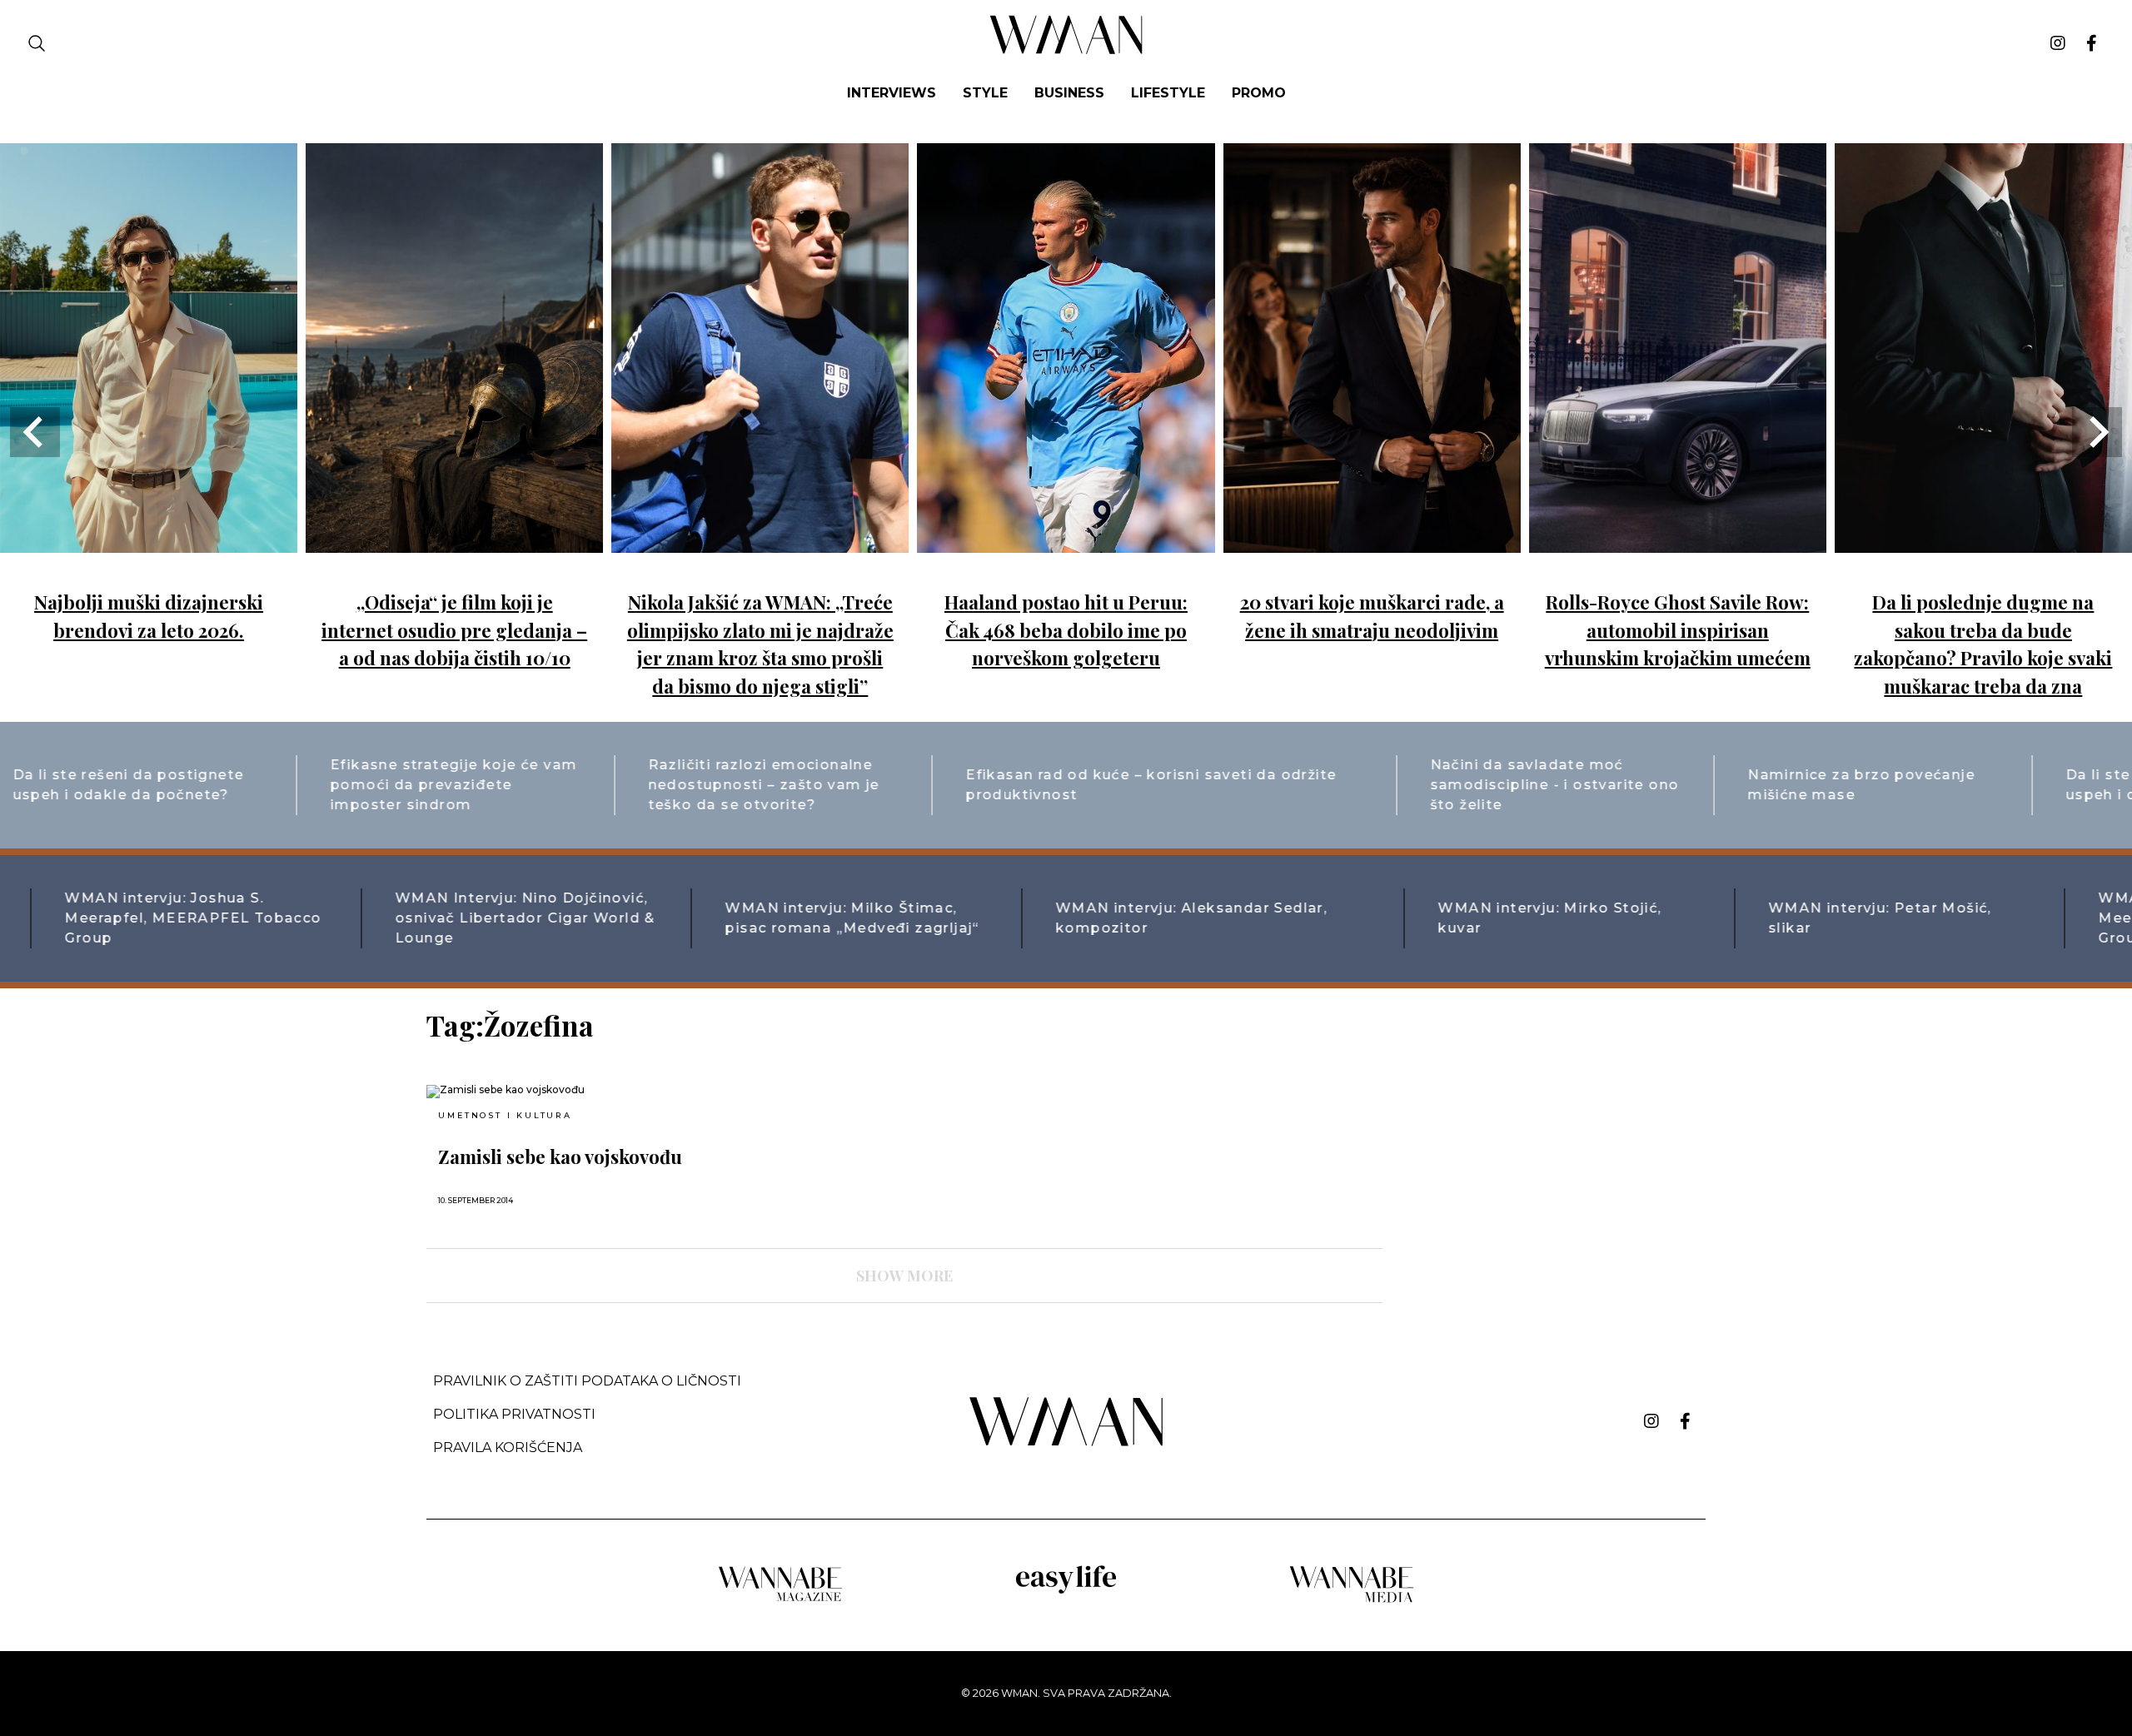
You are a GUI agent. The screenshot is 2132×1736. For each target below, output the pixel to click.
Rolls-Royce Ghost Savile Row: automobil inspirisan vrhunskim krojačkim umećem (1678, 630)
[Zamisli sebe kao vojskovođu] (581, 1092)
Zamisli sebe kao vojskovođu (560, 1157)
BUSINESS (1069, 93)
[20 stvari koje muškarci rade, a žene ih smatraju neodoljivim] (1372, 541)
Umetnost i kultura (505, 1116)
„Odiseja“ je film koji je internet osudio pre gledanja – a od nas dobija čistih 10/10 (454, 630)
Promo (1259, 93)
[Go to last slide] (35, 432)
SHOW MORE (904, 1276)
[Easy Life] (1066, 1591)
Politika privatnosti (514, 1414)
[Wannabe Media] (1352, 1600)
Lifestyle (1168, 93)
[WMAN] (1066, 51)
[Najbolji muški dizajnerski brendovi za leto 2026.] (149, 541)
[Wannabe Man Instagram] (2058, 43)
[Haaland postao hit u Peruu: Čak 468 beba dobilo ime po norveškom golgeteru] (1066, 541)
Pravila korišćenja (508, 1447)
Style (985, 93)
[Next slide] (2097, 432)
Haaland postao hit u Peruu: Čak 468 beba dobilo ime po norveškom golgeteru (1066, 630)
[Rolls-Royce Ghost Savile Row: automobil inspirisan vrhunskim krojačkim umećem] (1678, 541)
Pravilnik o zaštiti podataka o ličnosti (587, 1381)
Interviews (892, 93)
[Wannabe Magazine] (780, 1600)
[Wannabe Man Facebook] (2092, 43)
